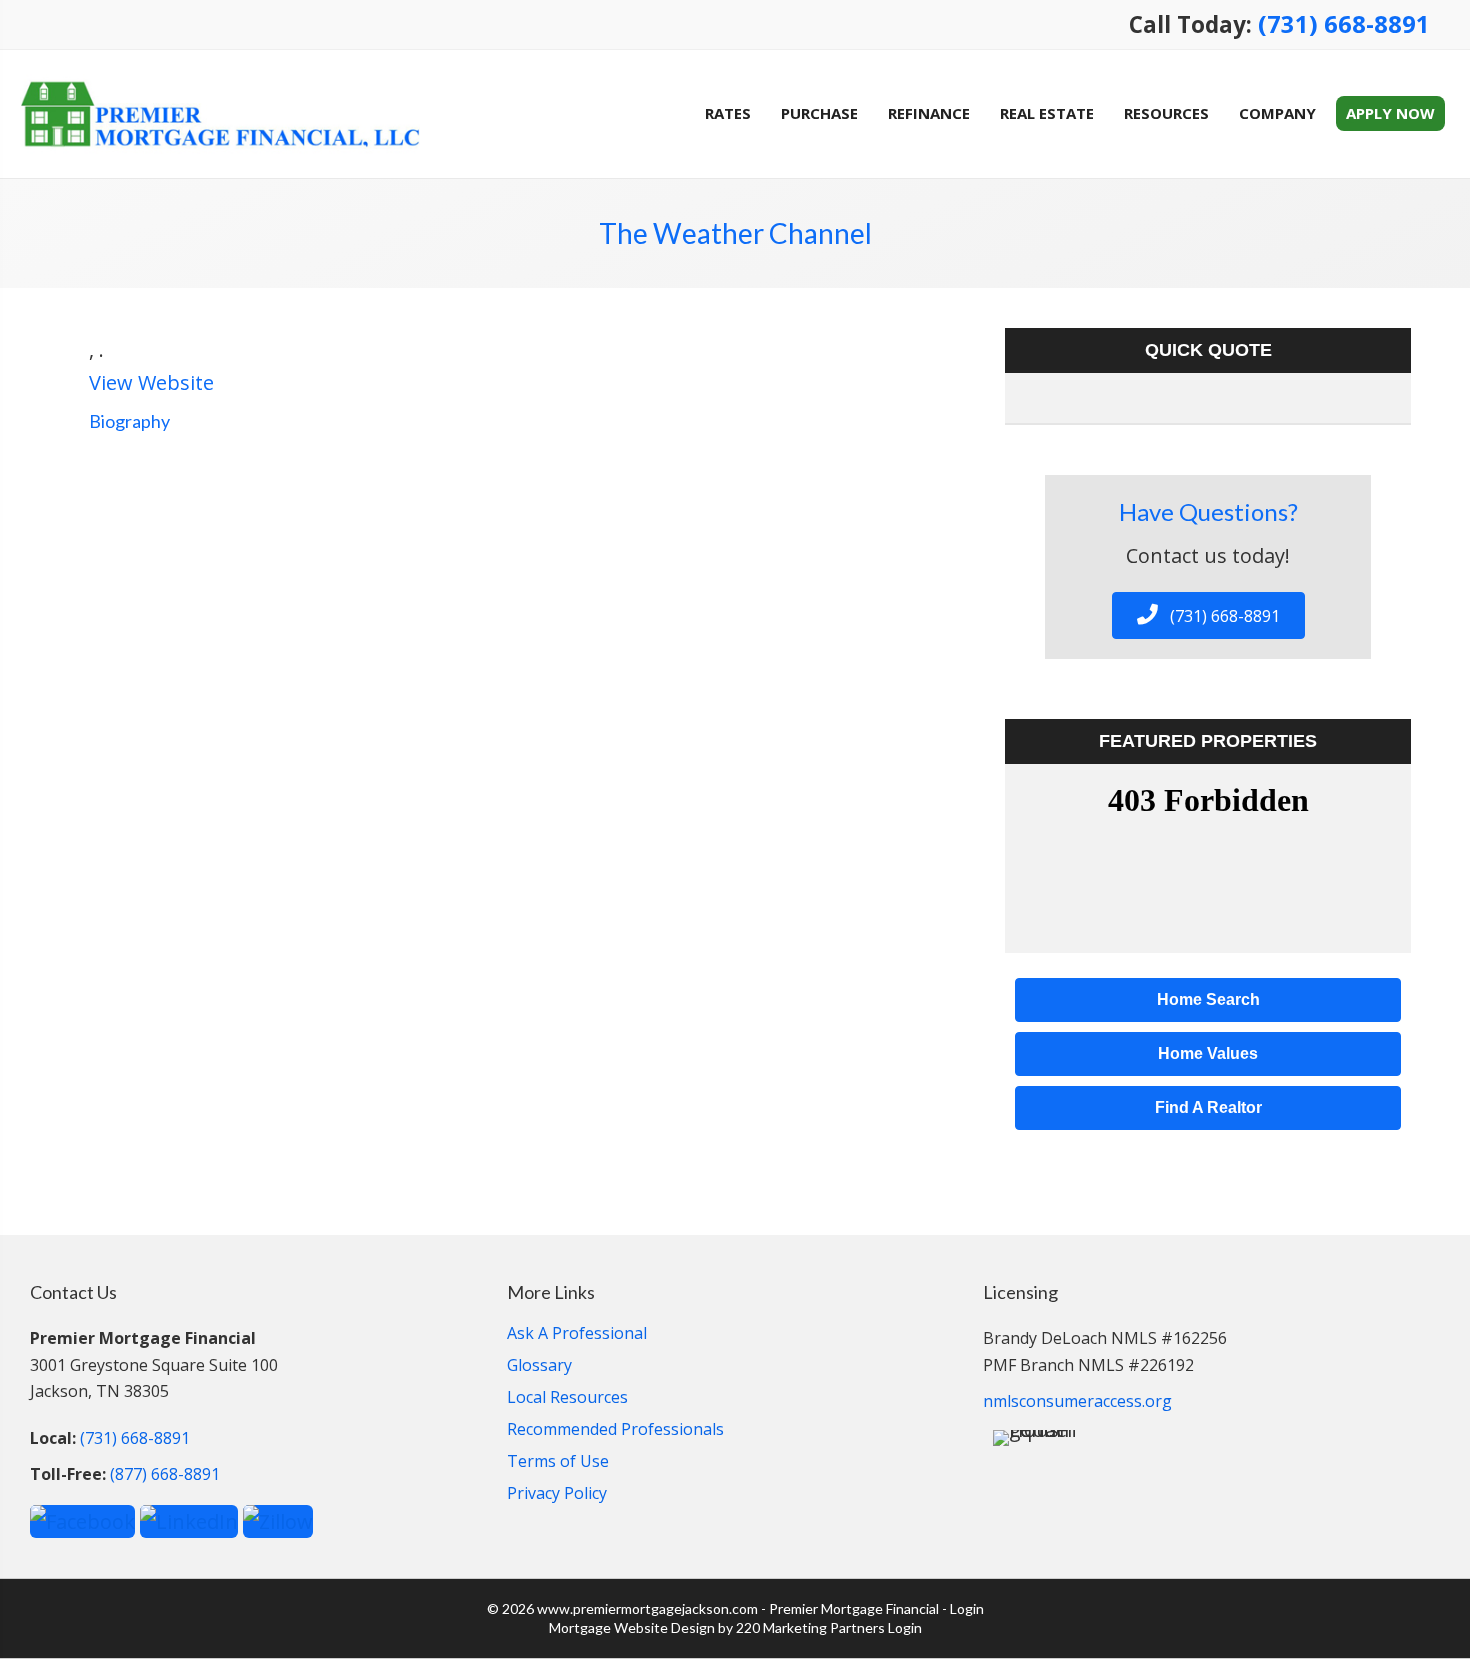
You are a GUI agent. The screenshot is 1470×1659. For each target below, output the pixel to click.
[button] (1208, 615)
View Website (151, 382)
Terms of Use (558, 1462)
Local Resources (567, 1398)
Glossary (539, 1366)
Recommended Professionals (615, 1430)
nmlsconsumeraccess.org (1077, 1401)
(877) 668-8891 (165, 1474)
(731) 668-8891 (1344, 24)
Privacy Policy (557, 1494)
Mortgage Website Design (632, 1627)
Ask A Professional (577, 1334)
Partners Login (876, 1627)
